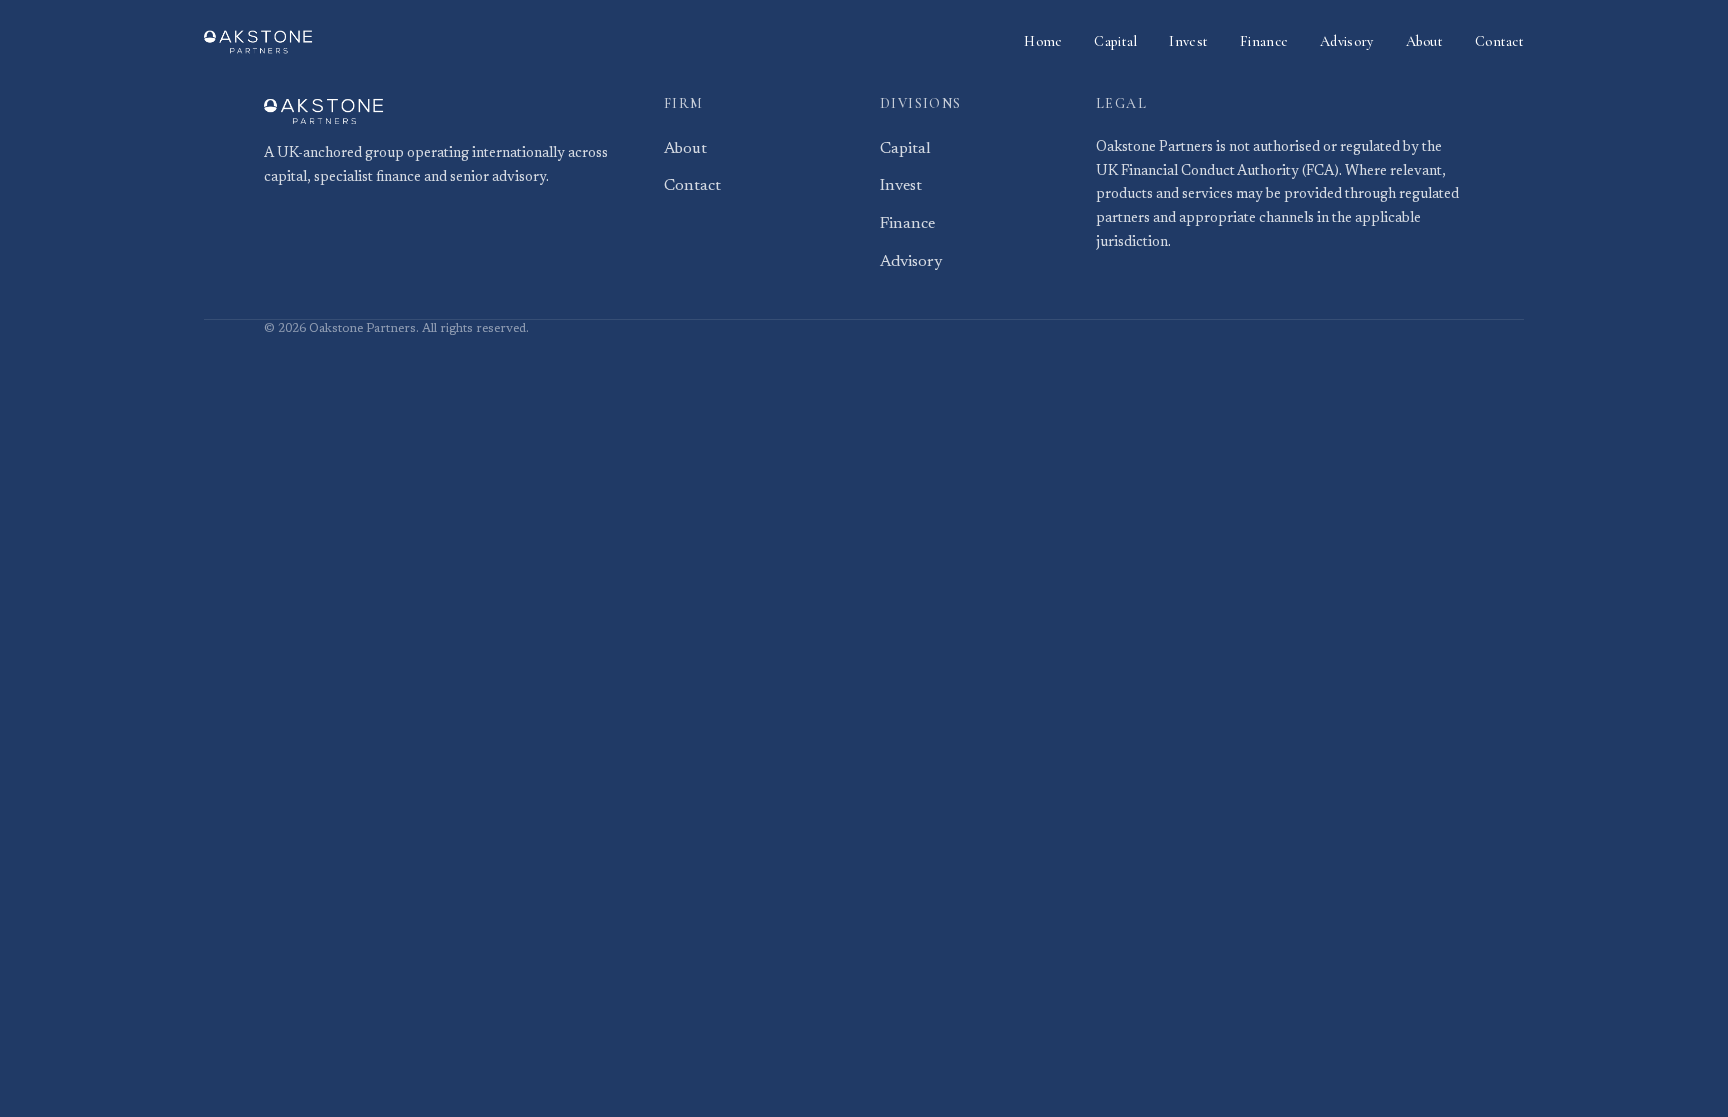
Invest (1188, 41)
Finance (1264, 41)
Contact (1499, 41)
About (1424, 41)
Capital (1115, 41)
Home (1043, 41)
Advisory (1346, 41)
